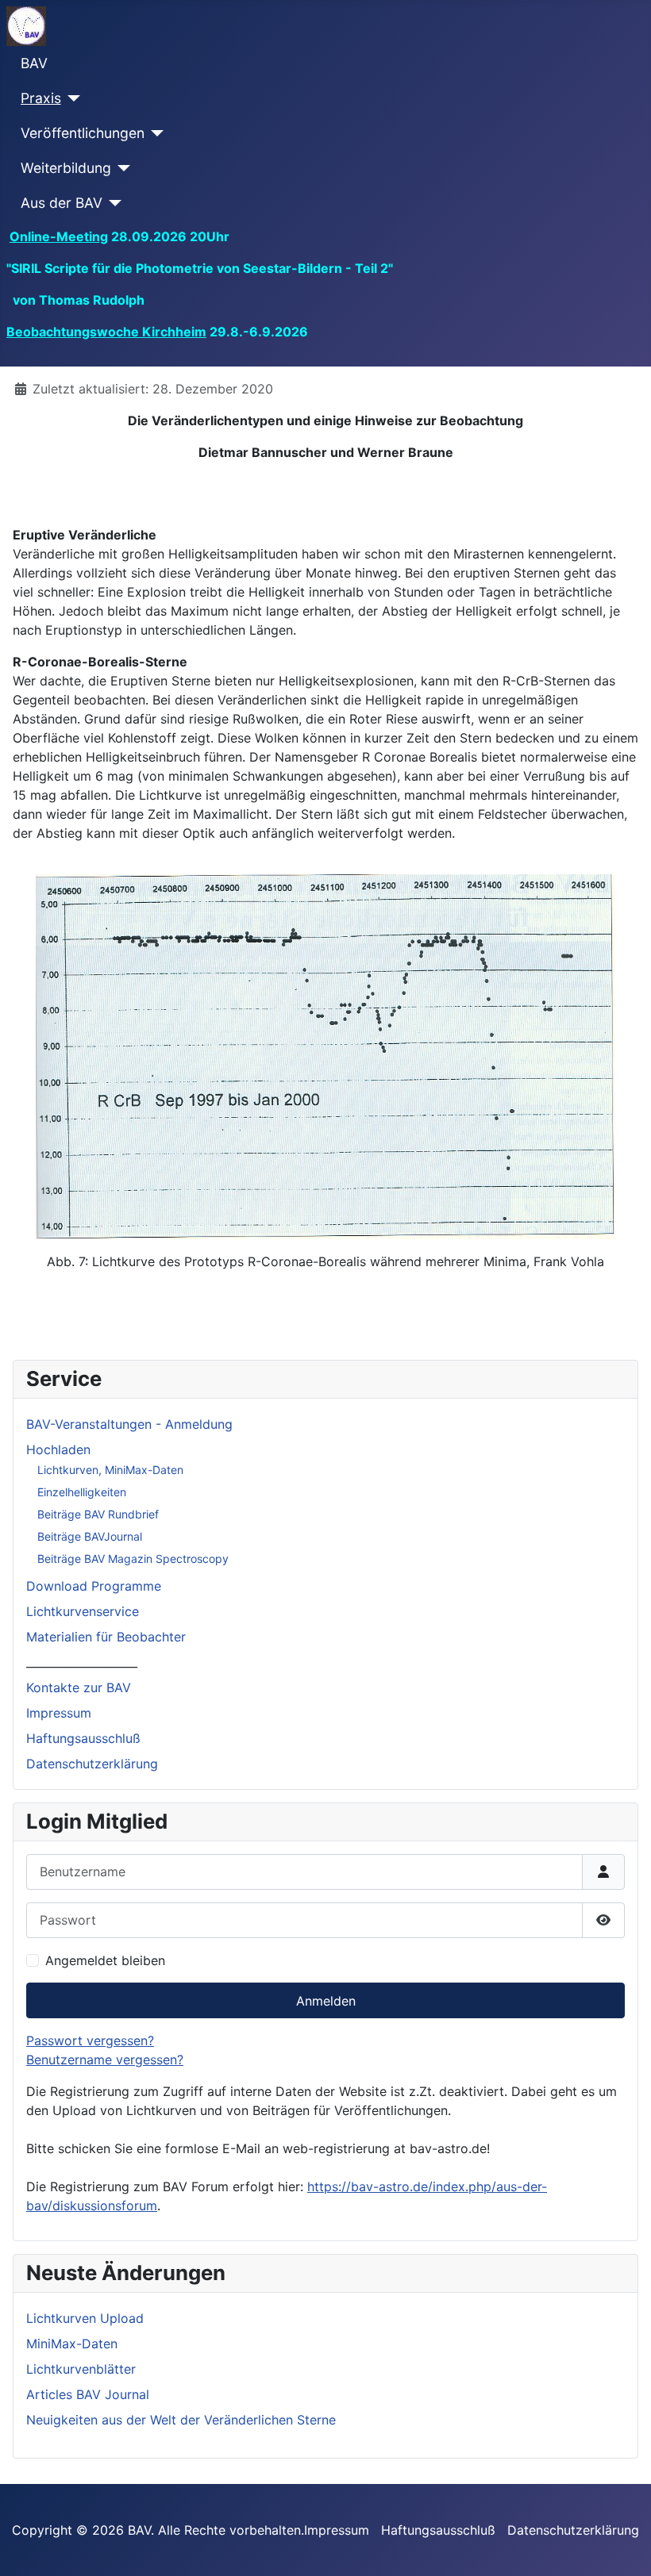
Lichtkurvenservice (83, 1611)
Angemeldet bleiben (105, 1960)
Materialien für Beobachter (106, 1637)
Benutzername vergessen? (105, 2060)
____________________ (82, 1662)
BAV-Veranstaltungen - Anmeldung (129, 1424)
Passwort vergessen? (90, 2040)
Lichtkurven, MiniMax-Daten (110, 1470)
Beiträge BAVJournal (90, 1536)
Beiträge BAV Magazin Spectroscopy (133, 1559)
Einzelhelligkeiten (82, 1492)
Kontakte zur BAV (79, 1687)
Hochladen (58, 1449)
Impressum (59, 1713)
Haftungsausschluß (83, 1738)
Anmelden (326, 2001)
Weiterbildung (66, 168)
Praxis (41, 98)
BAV (34, 63)
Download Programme (94, 1586)
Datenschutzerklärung (92, 1764)
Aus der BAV (62, 203)
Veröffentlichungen (83, 133)
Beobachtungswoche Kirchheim (106, 332)
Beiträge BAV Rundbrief (98, 1514)
